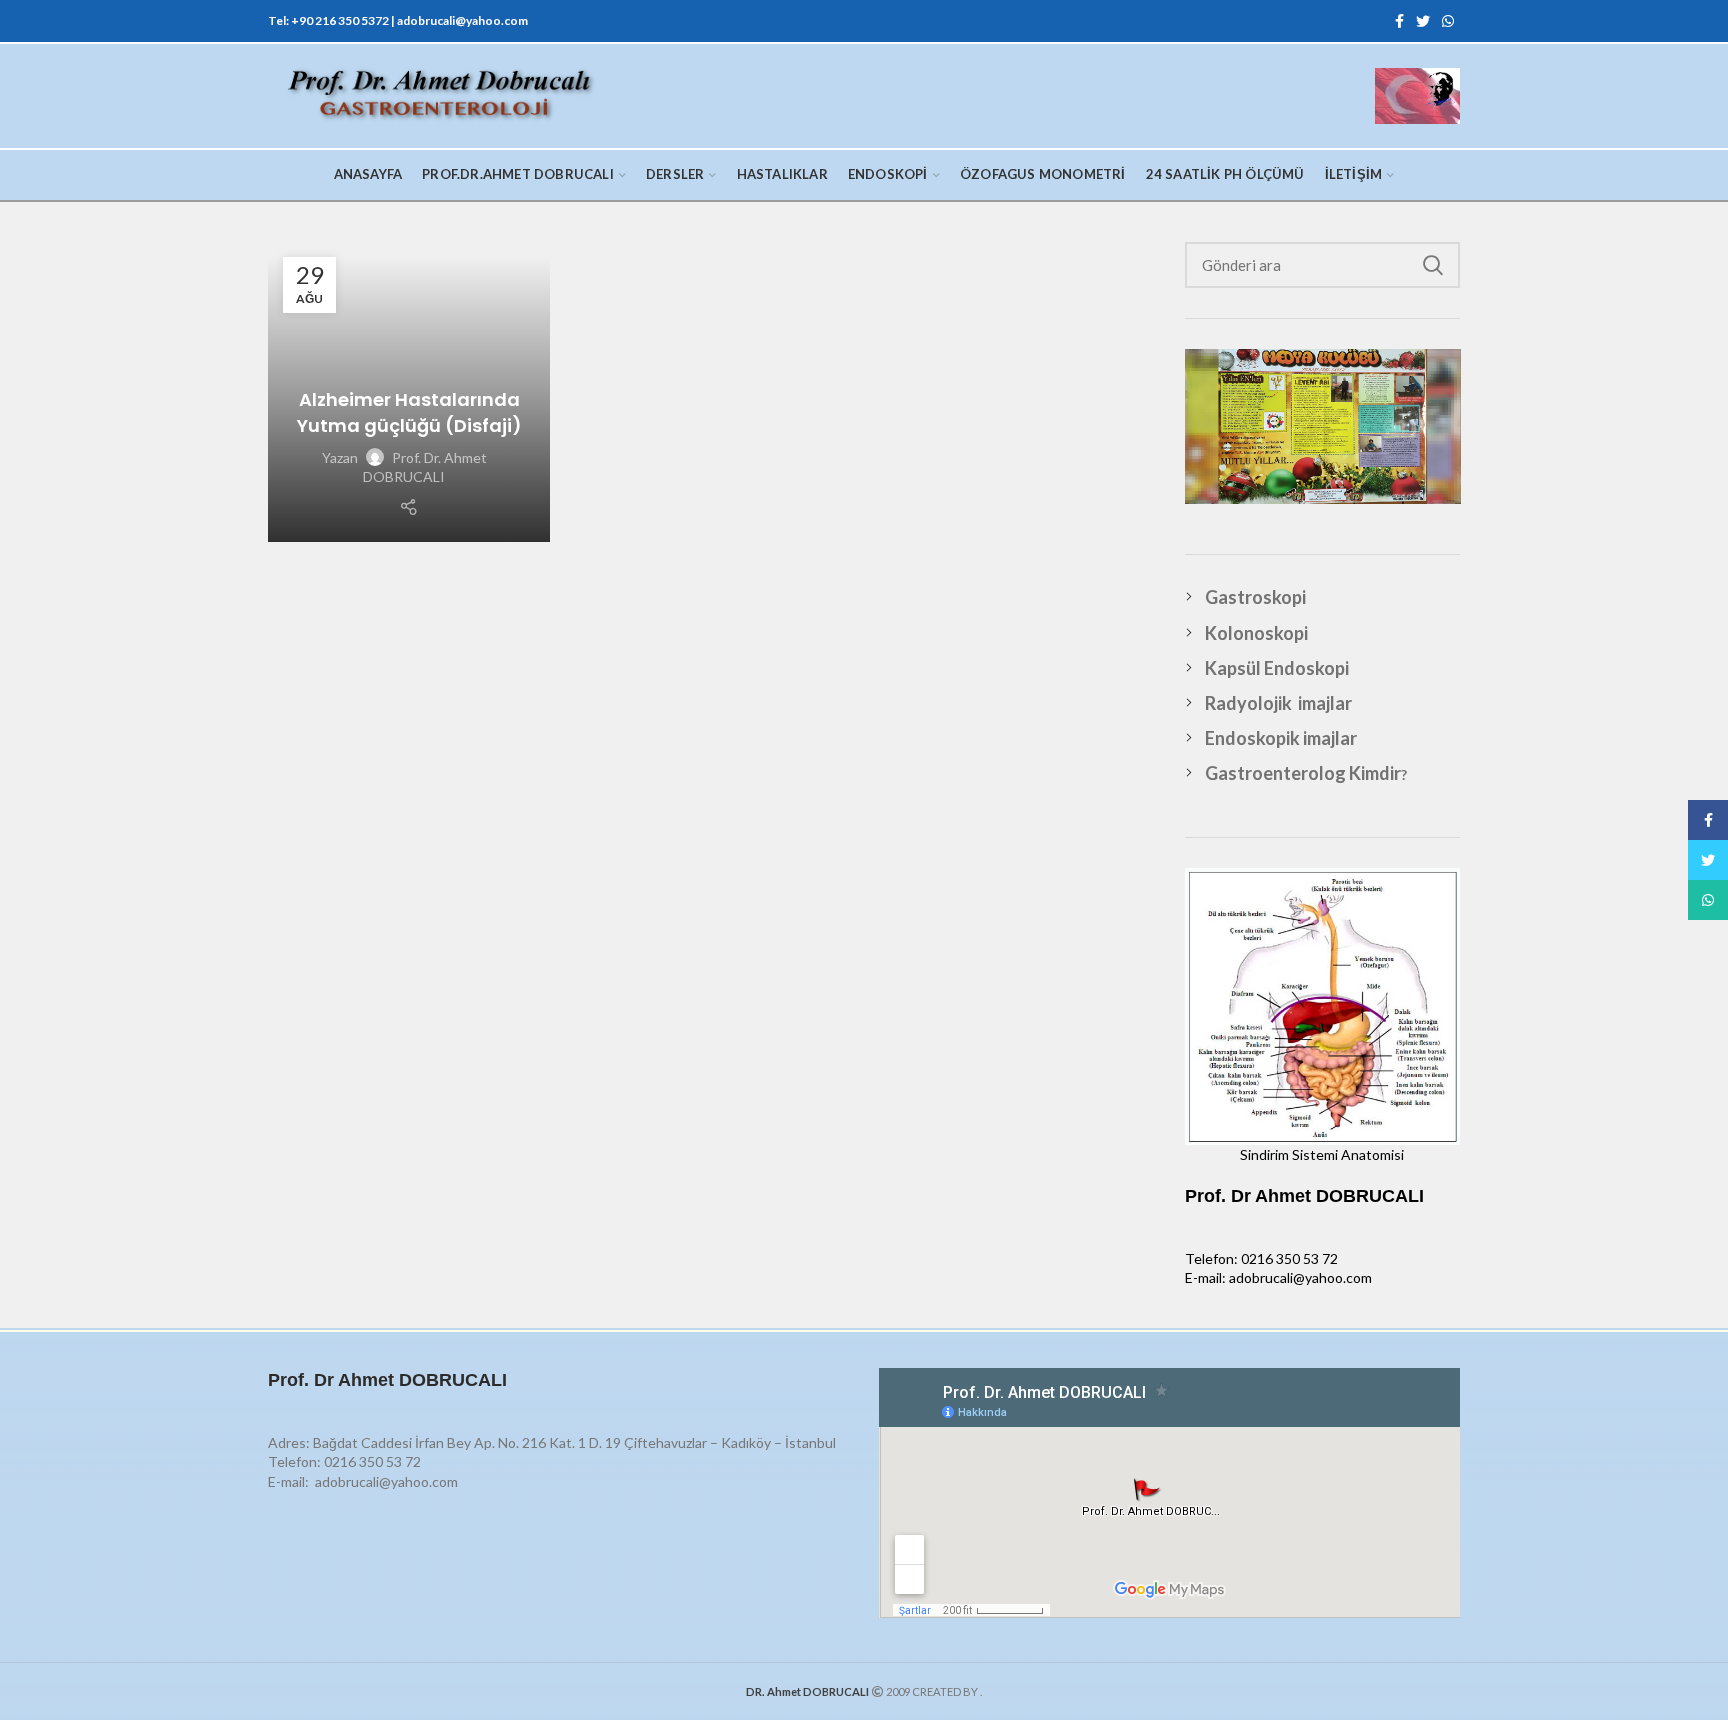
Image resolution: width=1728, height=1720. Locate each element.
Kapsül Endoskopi (1277, 668)
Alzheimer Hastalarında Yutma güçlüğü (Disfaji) (409, 412)
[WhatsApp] (1448, 21)
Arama (1433, 265)
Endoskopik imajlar (1281, 738)
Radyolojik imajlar (1278, 703)
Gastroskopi (1255, 597)
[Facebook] (1399, 21)
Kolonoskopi (1256, 633)
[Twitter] (1423, 21)
